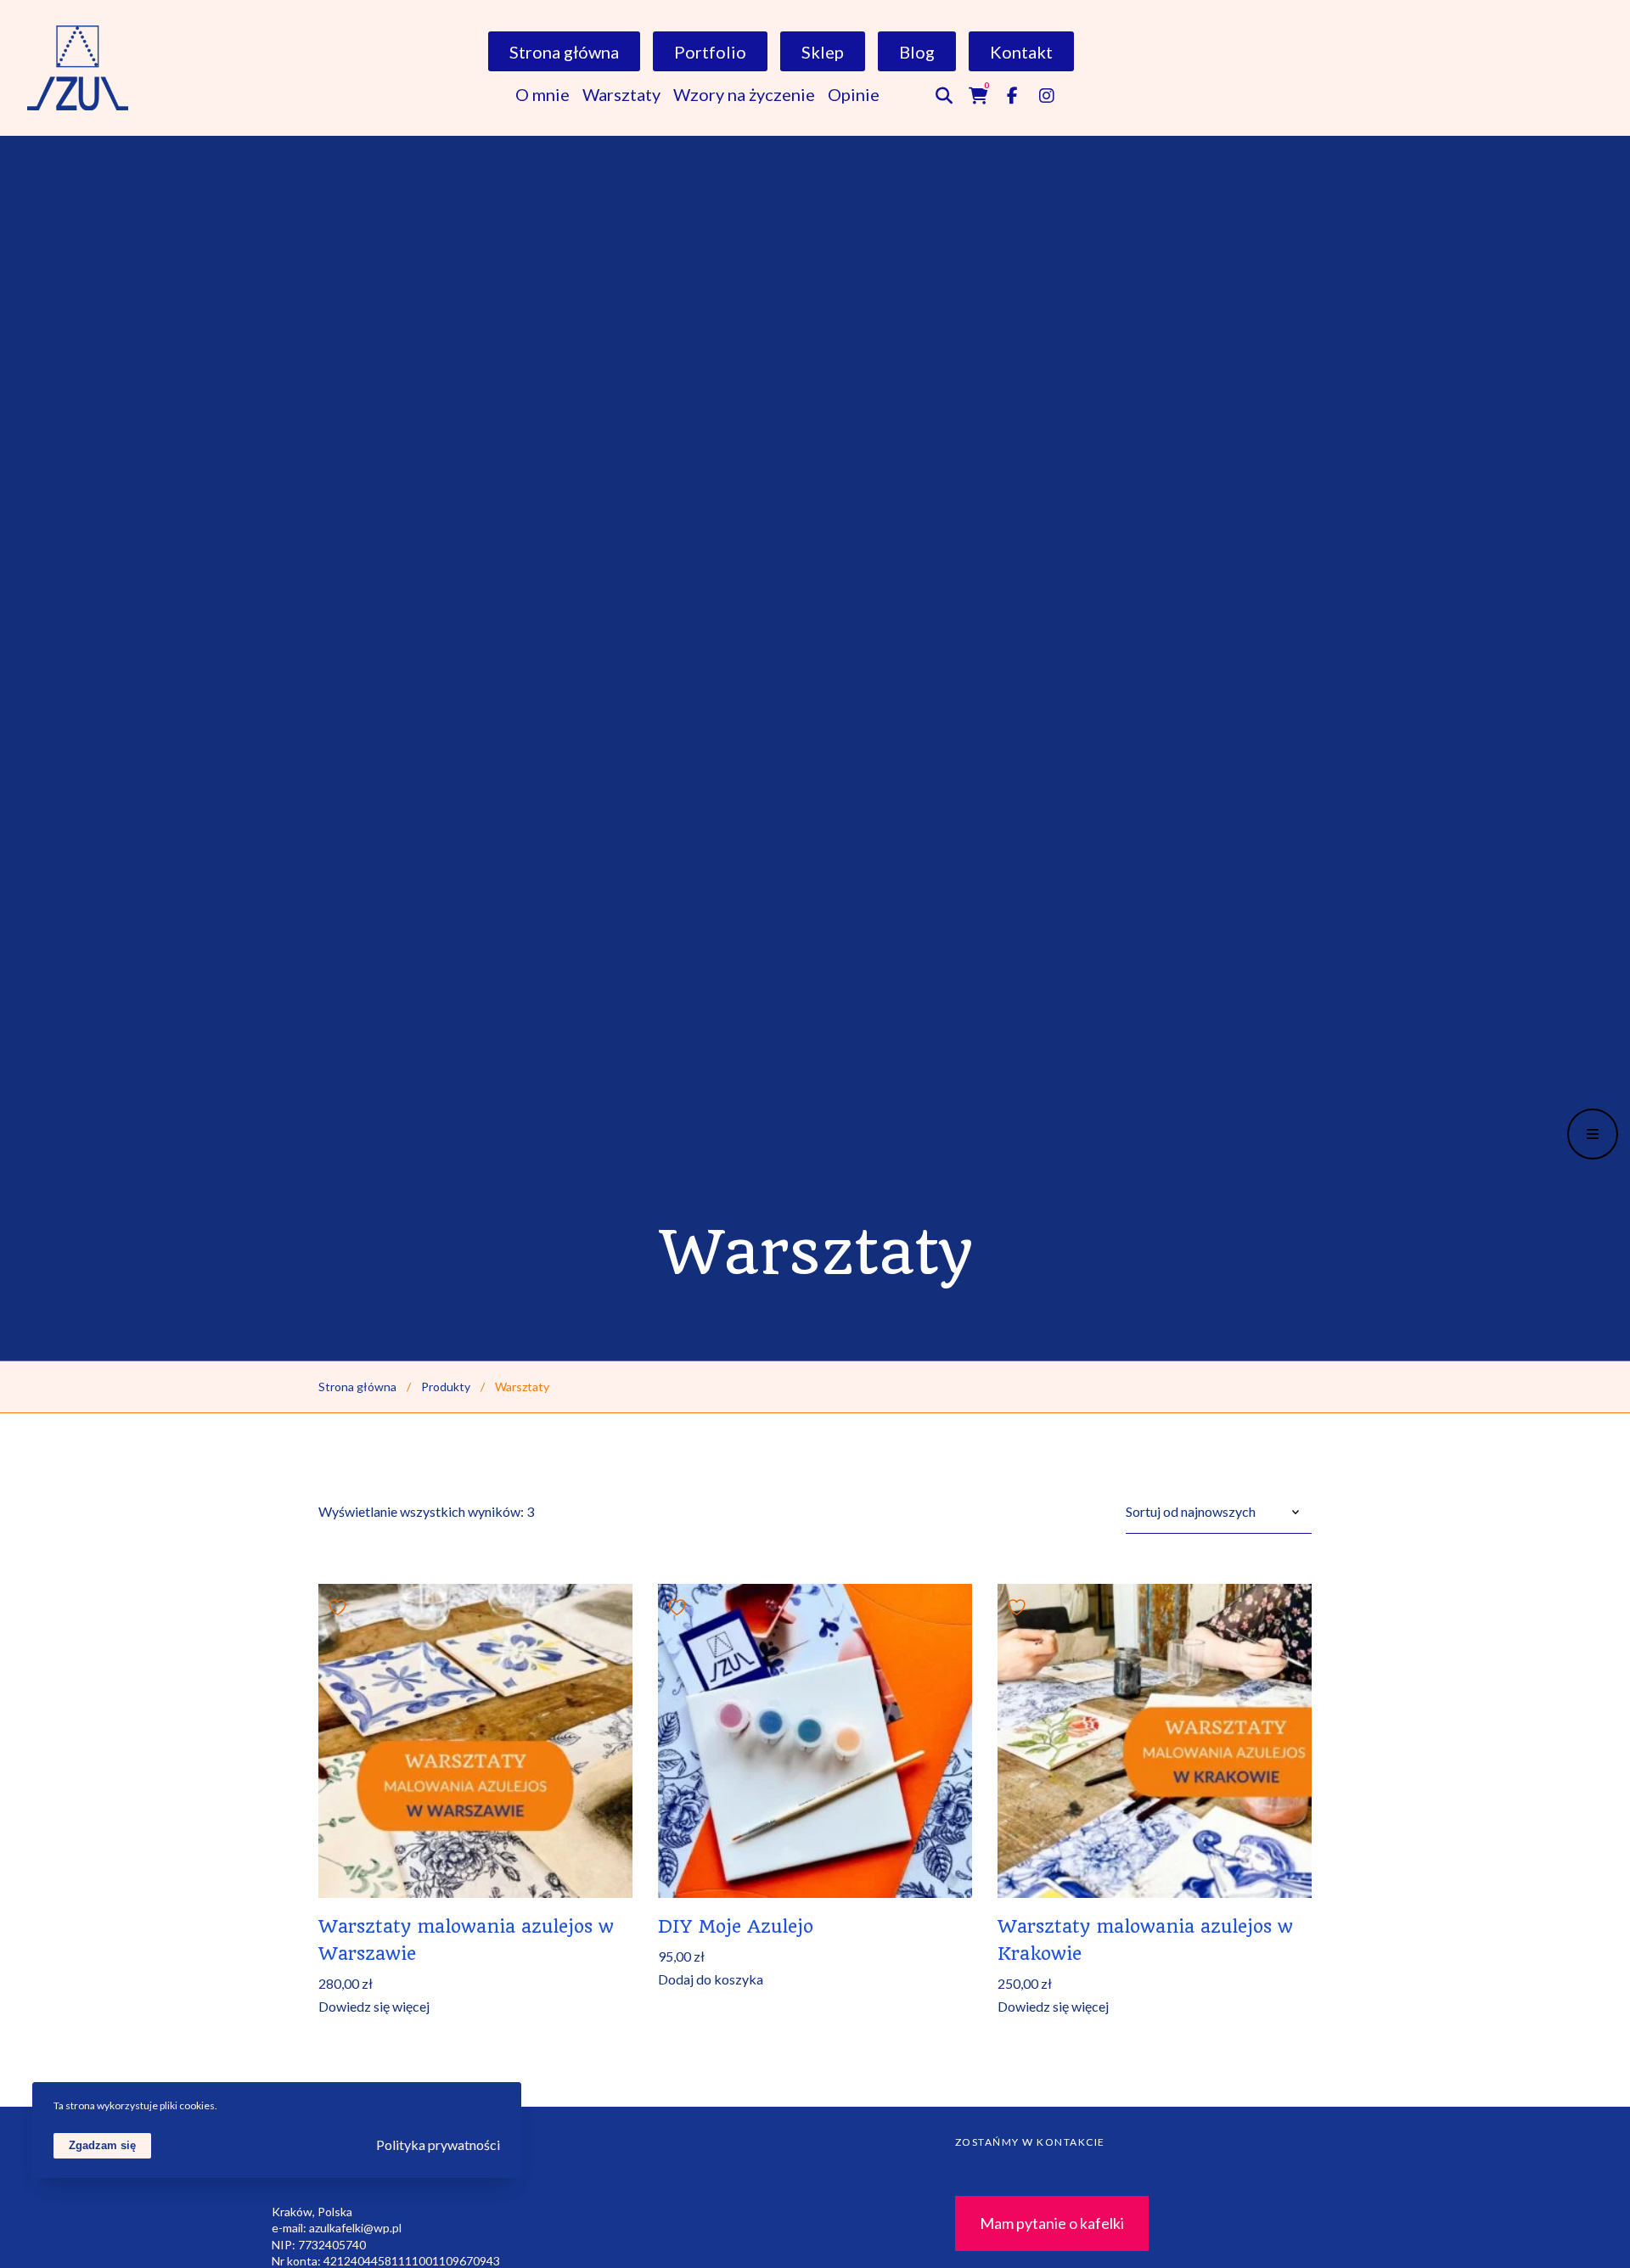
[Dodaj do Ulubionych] (340, 1605)
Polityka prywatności (438, 2144)
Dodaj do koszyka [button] (711, 1979)
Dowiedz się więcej (374, 2007)
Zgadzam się (102, 2144)
